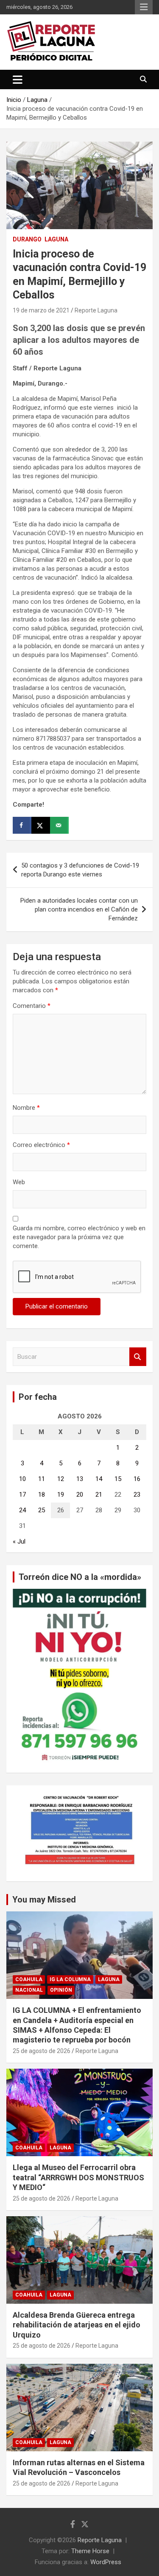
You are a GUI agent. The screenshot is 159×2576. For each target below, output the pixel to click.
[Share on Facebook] (22, 825)
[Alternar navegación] (18, 79)
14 (99, 1479)
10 (22, 1479)
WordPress (106, 2562)
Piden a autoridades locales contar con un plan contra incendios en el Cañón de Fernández (79, 909)
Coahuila (29, 1979)
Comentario (32, 1006)
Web (19, 1182)
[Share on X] (41, 825)
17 (22, 1495)
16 (137, 1479)
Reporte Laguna (96, 310)
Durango (27, 239)
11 (42, 1479)
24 (22, 1510)
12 (61, 1479)
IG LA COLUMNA (70, 1979)
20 (80, 1495)
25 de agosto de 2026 (42, 2051)
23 (137, 1495)
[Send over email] (59, 825)
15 (118, 1479)
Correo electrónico (41, 1145)
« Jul (19, 1541)
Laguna (56, 239)
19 (61, 1495)
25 (42, 1510)
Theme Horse (90, 2551)
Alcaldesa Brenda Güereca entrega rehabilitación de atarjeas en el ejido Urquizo (77, 2325)
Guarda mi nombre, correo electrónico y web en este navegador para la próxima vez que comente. (79, 1237)
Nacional (29, 1990)
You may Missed (44, 1900)
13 (80, 1479)
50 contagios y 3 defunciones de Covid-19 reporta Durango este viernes (80, 870)
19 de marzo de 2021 (41, 310)
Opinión (61, 1990)
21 (99, 1495)
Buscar (138, 1357)
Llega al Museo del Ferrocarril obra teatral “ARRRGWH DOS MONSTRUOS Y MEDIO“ (78, 2177)
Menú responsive (144, 7)
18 (42, 1495)
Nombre (26, 1108)
